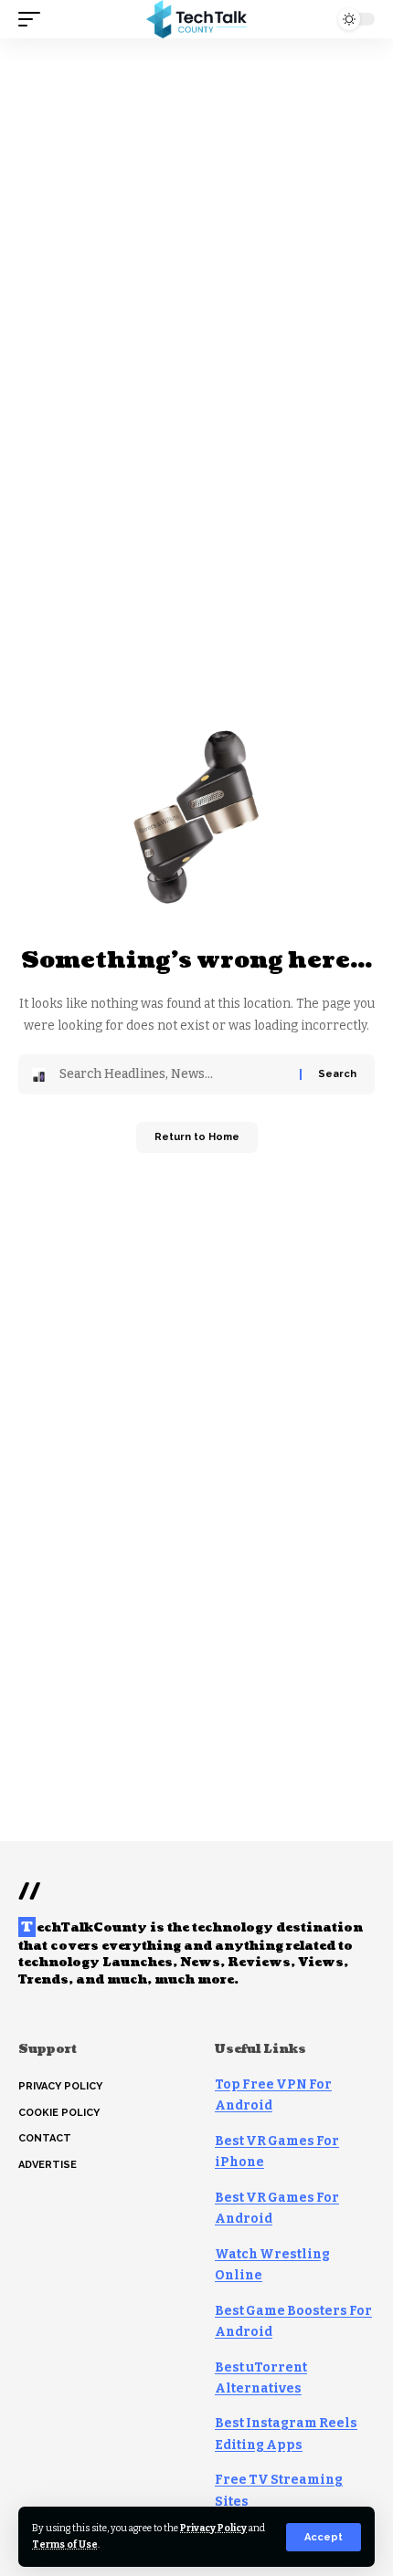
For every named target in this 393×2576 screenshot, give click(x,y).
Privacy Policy (213, 2528)
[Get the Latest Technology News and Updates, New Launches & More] (196, 19)
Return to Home (197, 1137)
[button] (324, 2537)
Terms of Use (65, 2545)
